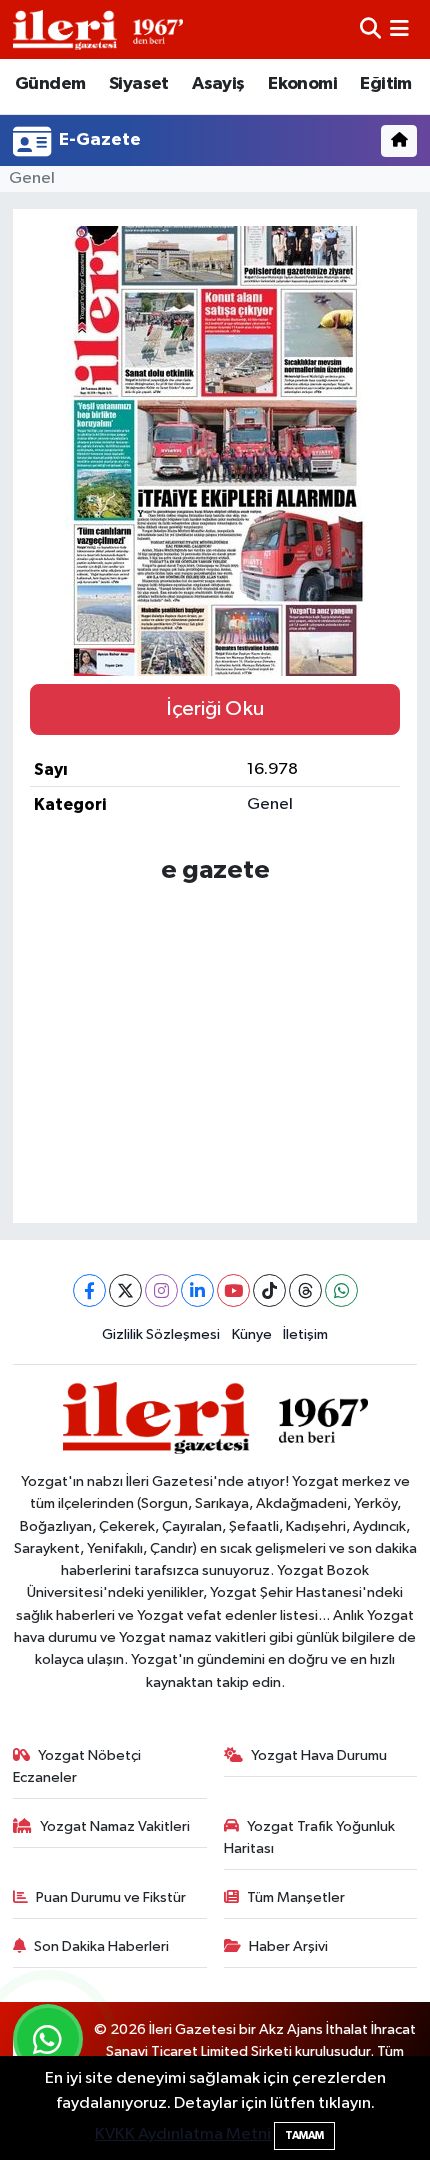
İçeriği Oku (215, 709)
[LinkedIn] (197, 1290)
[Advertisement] (215, 1037)
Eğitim (385, 84)
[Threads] (305, 1290)
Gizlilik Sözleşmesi (161, 1334)
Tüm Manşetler (296, 1897)
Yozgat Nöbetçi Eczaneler (77, 1766)
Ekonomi (302, 84)
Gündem (50, 84)
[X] (125, 1290)
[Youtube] (233, 1290)
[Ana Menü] (399, 29)
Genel (32, 178)
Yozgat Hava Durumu (319, 1755)
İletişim (305, 1334)
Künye (252, 1334)
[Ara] (370, 29)
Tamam (304, 2135)
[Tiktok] (269, 1290)
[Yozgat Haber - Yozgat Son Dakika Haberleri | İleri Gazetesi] (98, 29)
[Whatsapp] (341, 1290)
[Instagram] (161, 1290)
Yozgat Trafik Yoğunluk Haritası (310, 1837)
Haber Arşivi (288, 1946)
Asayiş (218, 84)
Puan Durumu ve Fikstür (111, 1897)
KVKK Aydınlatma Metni (183, 2134)
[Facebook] (89, 1290)
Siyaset (139, 84)
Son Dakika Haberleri (101, 1946)
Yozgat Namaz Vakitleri (115, 1826)
